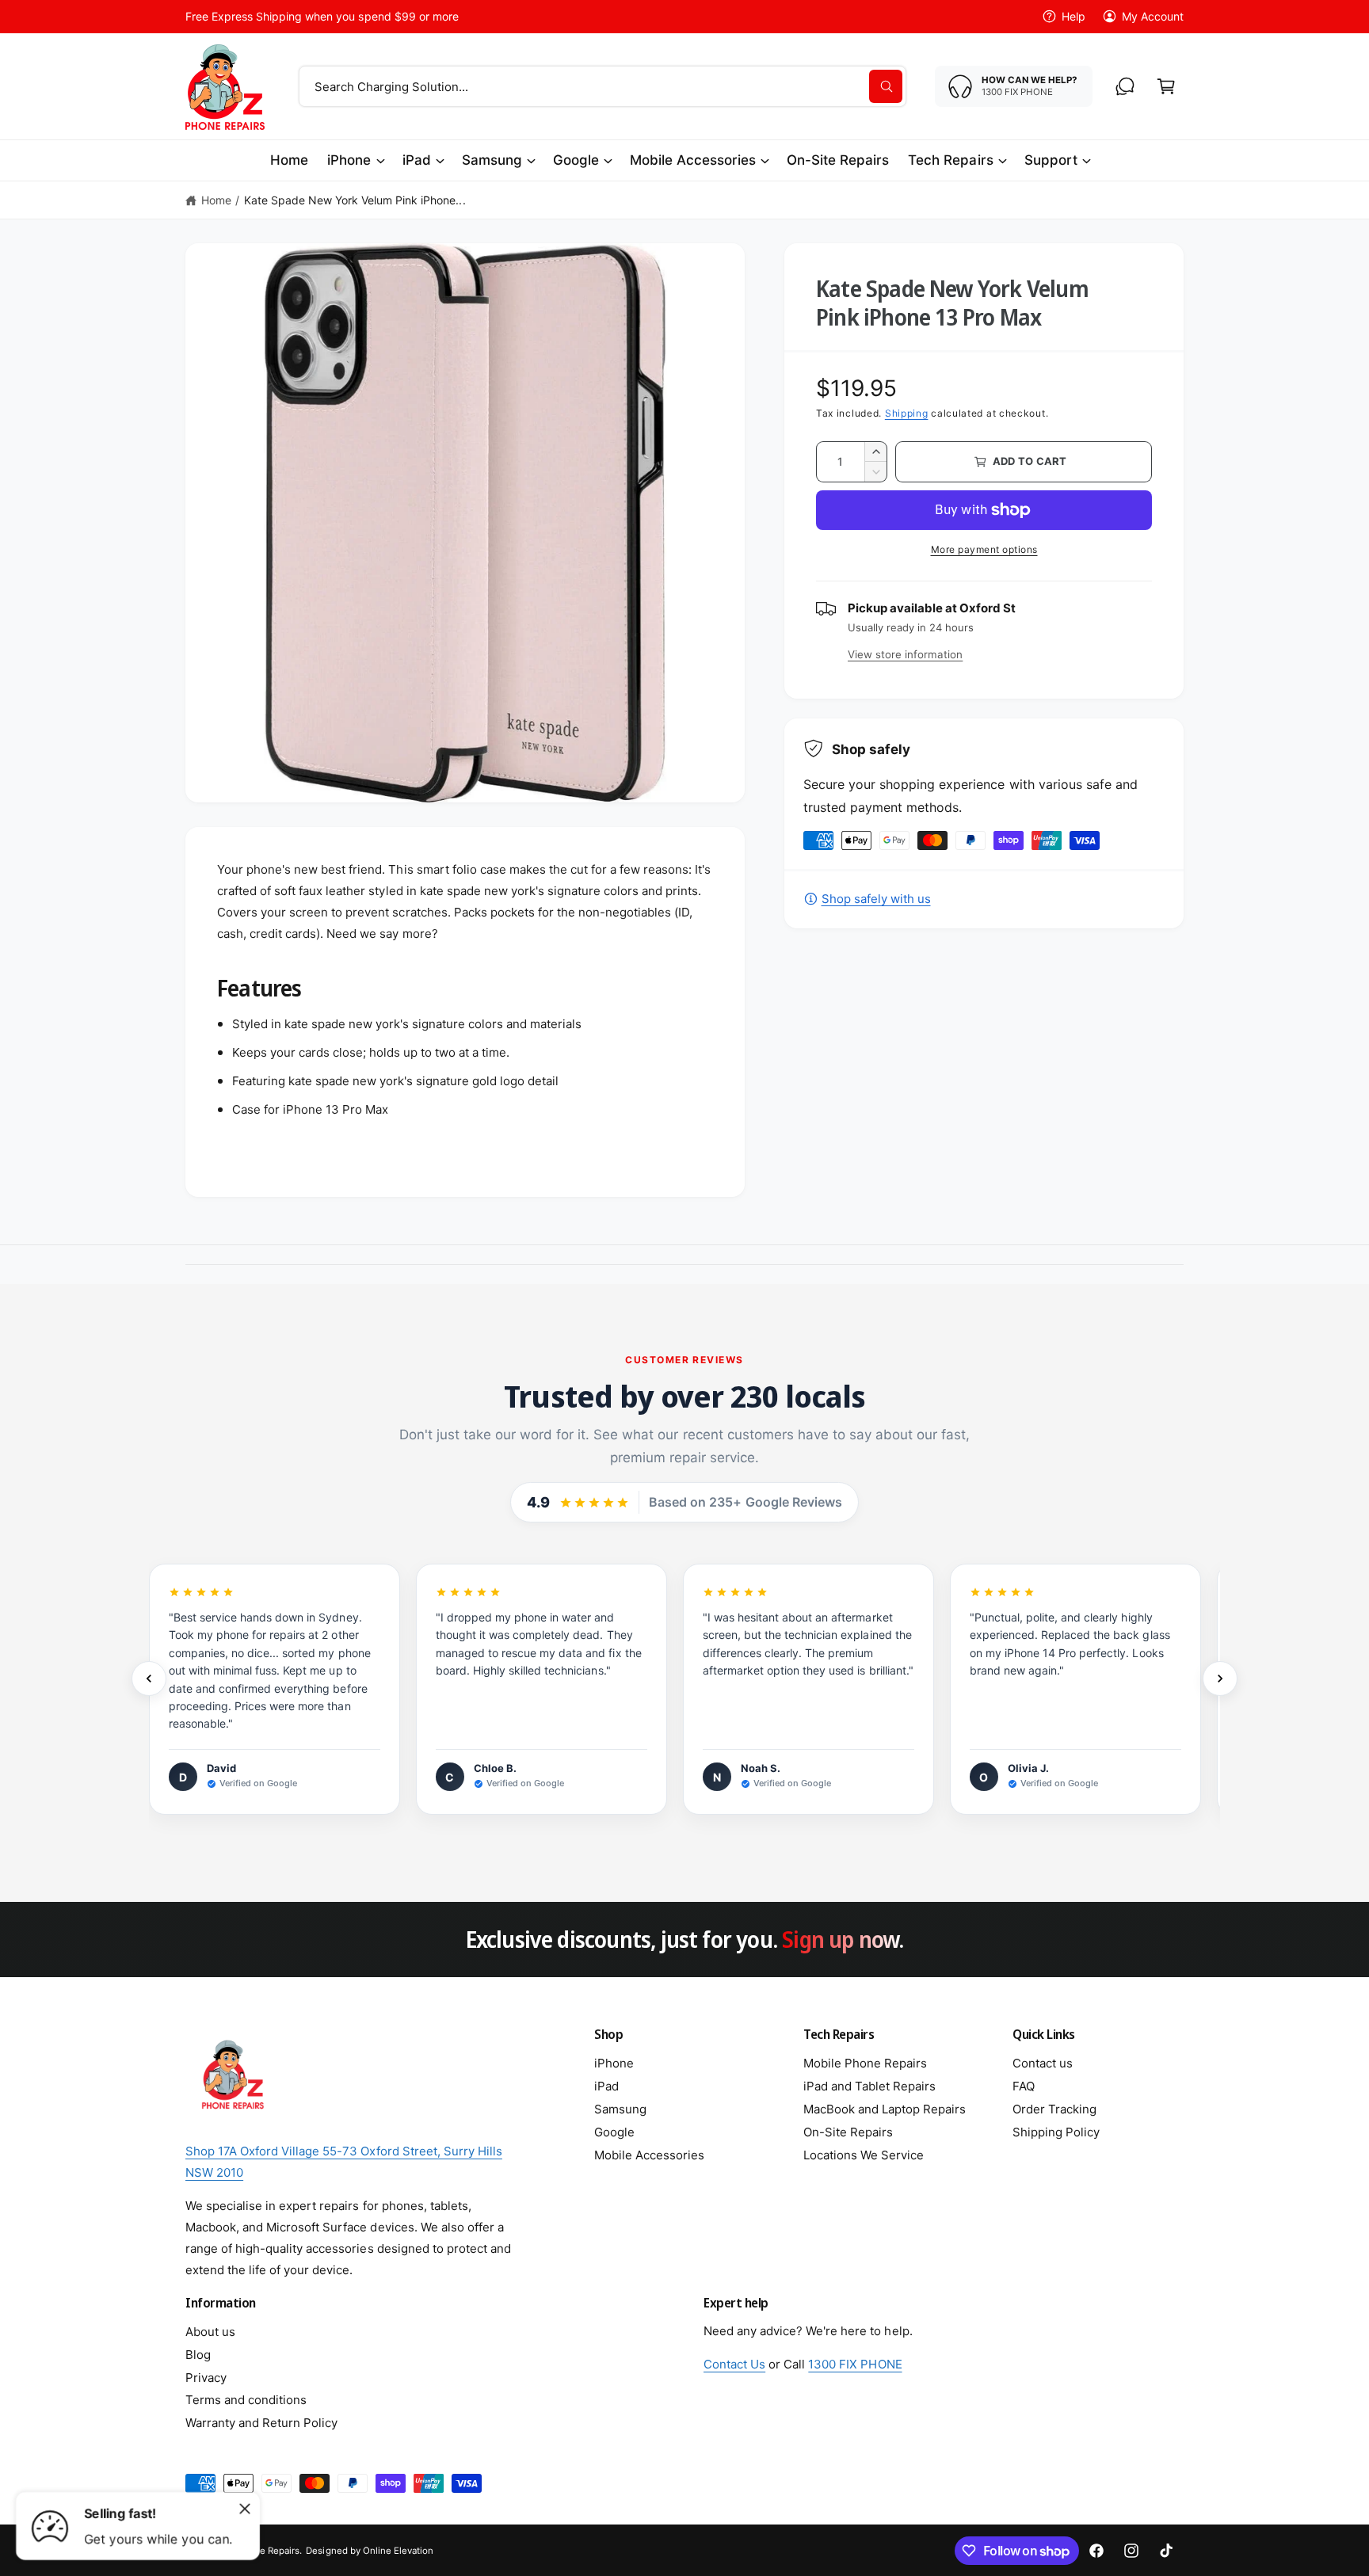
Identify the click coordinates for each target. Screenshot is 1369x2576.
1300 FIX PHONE (855, 2364)
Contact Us (734, 2364)
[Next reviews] (1220, 1679)
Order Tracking (1054, 2109)
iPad (417, 160)
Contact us (1043, 2063)
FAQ (1024, 2086)
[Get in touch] (1125, 86)
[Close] (245, 2509)
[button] (1166, 86)
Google (576, 160)
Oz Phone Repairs (261, 2551)
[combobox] (603, 86)
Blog (198, 2355)
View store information (905, 654)
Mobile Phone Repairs (865, 2063)
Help (1073, 16)
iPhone (349, 160)
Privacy (206, 2378)
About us (210, 2332)
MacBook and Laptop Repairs (885, 2109)
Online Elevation (398, 2551)
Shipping (907, 413)
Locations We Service (864, 2155)
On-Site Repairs (848, 2132)
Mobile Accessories (693, 160)
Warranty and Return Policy (261, 2423)
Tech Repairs (950, 160)
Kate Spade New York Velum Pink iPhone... (355, 200)
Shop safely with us (876, 899)
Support (1051, 160)
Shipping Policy (1056, 2132)
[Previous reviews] (149, 1679)
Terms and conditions (246, 2400)
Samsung (492, 160)
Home (216, 200)
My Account (1153, 16)
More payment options (984, 549)
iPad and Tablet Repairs (869, 2086)
